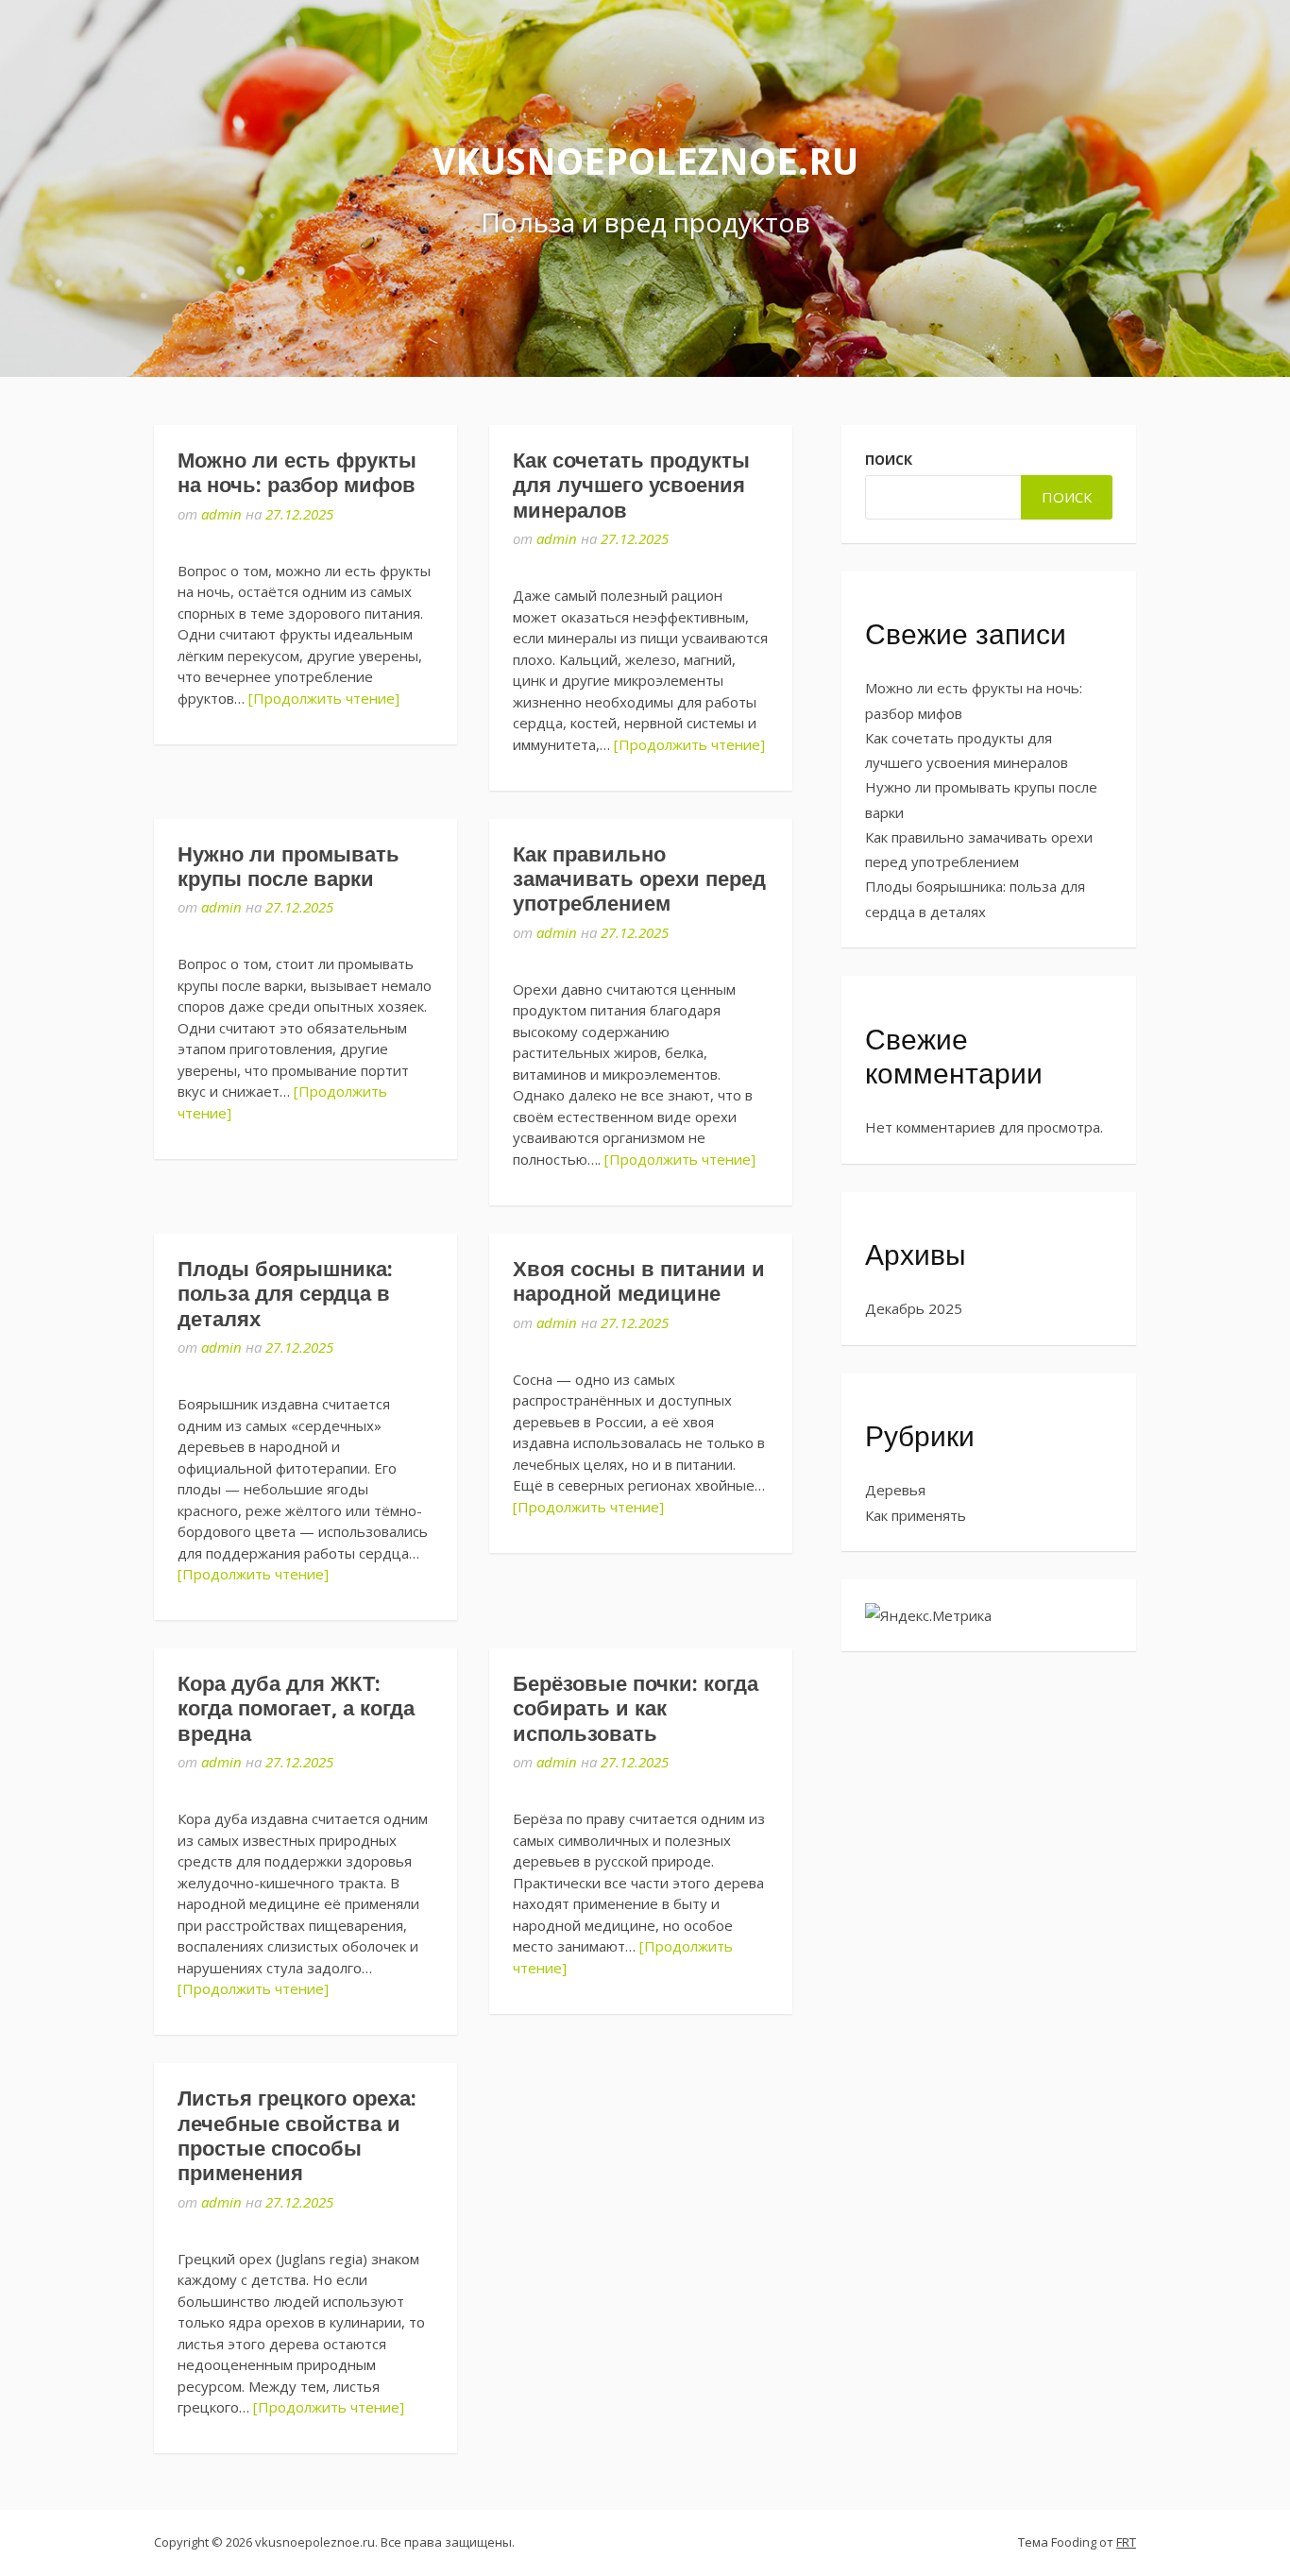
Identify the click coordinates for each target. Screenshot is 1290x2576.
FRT (1126, 2542)
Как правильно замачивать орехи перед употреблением (639, 879)
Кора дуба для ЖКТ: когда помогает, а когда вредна (296, 1709)
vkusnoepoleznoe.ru (645, 162)
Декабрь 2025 (914, 1308)
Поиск (889, 460)
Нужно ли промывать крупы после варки (289, 867)
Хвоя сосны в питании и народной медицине (639, 1281)
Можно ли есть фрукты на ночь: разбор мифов (297, 473)
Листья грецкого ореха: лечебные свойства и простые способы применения (297, 2136)
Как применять (916, 1515)
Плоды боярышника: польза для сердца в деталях (285, 1294)
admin (221, 514)
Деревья (895, 1490)
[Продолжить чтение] (324, 698)
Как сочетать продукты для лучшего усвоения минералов (631, 486)
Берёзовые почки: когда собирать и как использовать (636, 1709)
